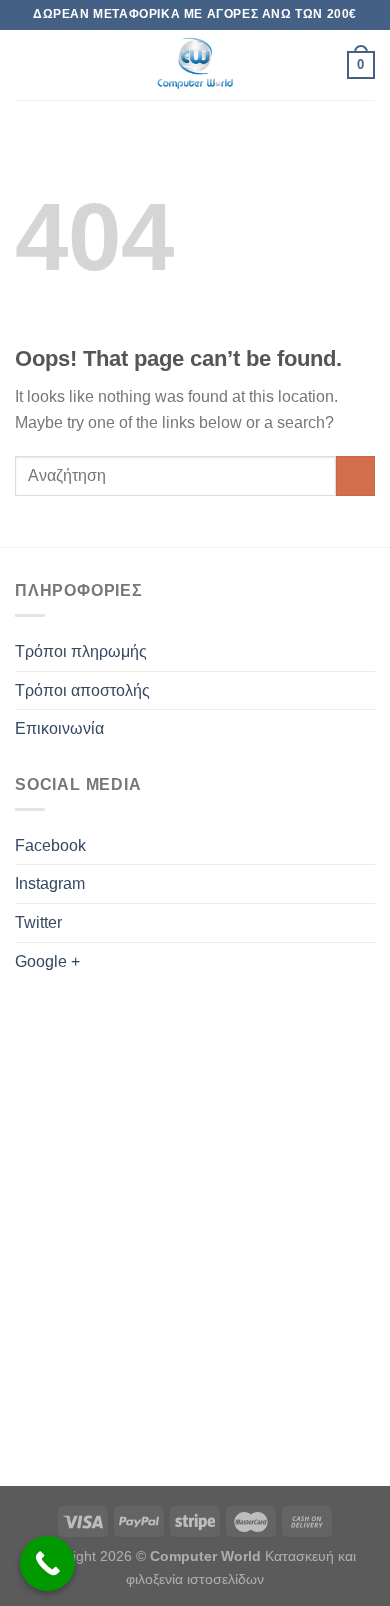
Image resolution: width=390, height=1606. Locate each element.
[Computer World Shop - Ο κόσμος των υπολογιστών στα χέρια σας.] (195, 65)
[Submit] (355, 475)
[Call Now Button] (47, 1563)
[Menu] (27, 64)
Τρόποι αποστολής (82, 690)
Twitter (38, 922)
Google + (47, 961)
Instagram (50, 883)
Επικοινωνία (59, 728)
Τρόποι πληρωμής (81, 651)
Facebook (50, 845)
